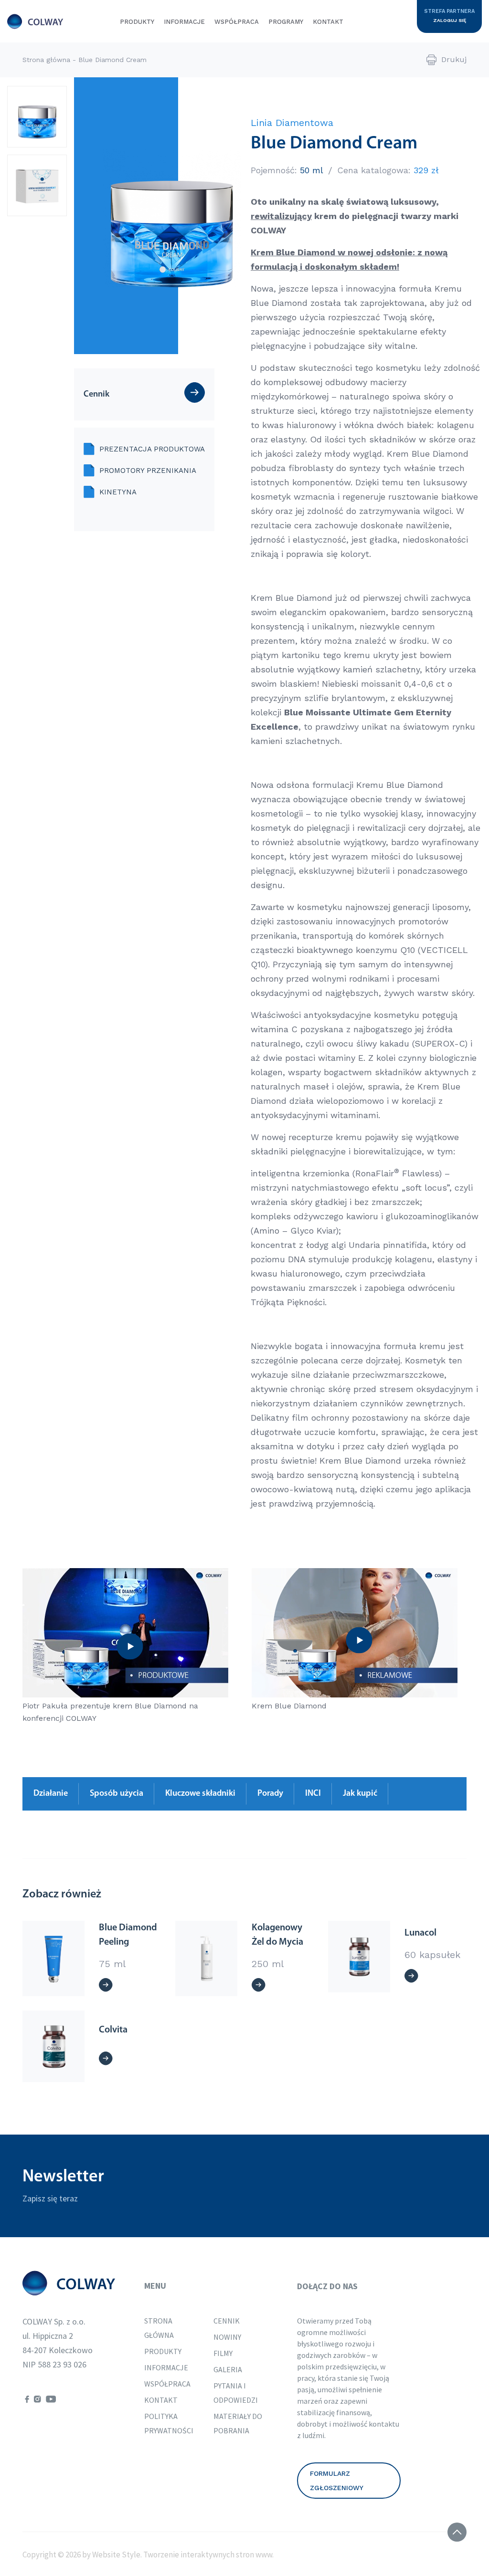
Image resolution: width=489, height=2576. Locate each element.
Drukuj (454, 59)
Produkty (137, 22)
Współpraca (237, 22)
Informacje (184, 22)
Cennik (227, 2321)
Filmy (223, 2353)
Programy (286, 22)
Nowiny (227, 2337)
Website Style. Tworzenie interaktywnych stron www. (182, 2555)
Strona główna (46, 60)
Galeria (228, 2369)
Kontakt (328, 22)
